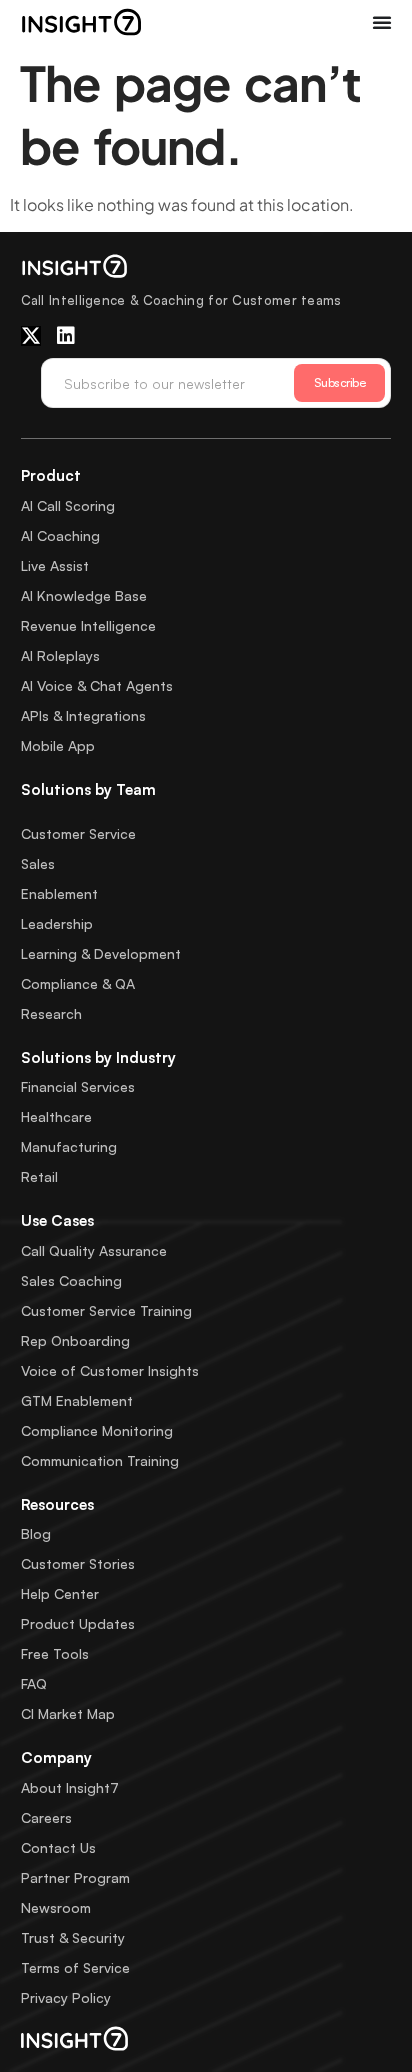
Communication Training (100, 1460)
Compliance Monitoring (97, 1430)
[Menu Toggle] (382, 22)
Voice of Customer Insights (110, 1370)
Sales (38, 863)
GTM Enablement (77, 1400)
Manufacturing (69, 1146)
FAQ (34, 1683)
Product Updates (78, 1623)
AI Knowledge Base (84, 595)
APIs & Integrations (83, 715)
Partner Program (75, 1877)
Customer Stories (78, 1563)
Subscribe (340, 382)
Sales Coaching (71, 1280)
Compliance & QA (78, 983)
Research (51, 1013)
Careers (46, 1817)
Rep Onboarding (75, 1340)
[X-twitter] (31, 336)
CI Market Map (68, 1713)
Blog (36, 1533)
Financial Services (78, 1086)
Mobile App (58, 745)
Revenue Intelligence (88, 625)
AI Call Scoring (68, 505)
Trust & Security (73, 1937)
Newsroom (56, 1907)
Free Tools (55, 1653)
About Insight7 (70, 1787)
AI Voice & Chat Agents (97, 685)
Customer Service (78, 833)
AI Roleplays (60, 655)
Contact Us (58, 1847)
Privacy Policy (66, 1997)
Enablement (59, 893)
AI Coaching (60, 535)
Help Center (60, 1593)
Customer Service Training (106, 1310)
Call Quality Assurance (94, 1250)
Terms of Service (75, 1967)
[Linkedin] (66, 336)
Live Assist (55, 565)
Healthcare (56, 1116)
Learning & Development (101, 953)
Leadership (57, 923)
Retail (39, 1176)
